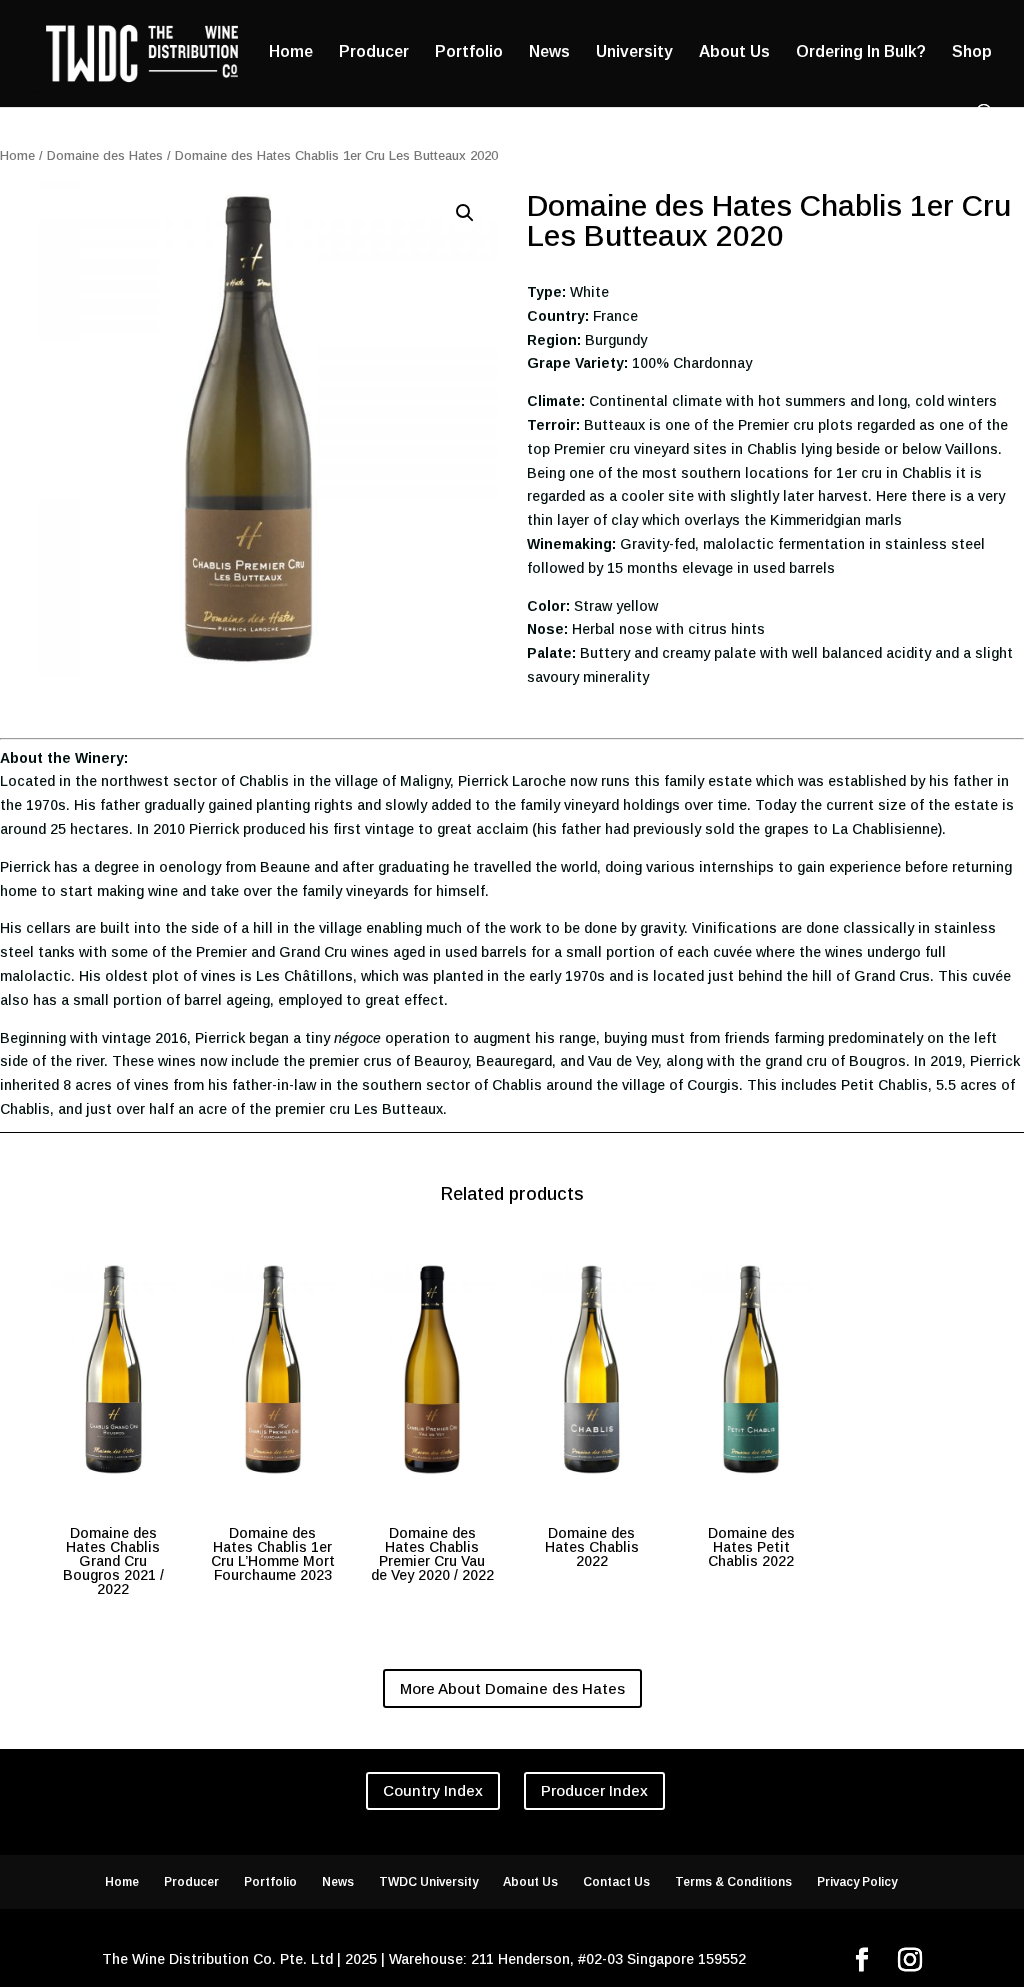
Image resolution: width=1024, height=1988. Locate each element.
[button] (465, 213)
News (549, 52)
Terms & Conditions (733, 1882)
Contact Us (616, 1882)
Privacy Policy (857, 1882)
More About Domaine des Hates (512, 1688)
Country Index (433, 1790)
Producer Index (594, 1790)
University (634, 52)
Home (291, 52)
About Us (734, 52)
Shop (972, 52)
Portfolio (469, 52)
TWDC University (428, 1882)
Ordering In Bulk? (861, 52)
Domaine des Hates (105, 155)
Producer (374, 52)
